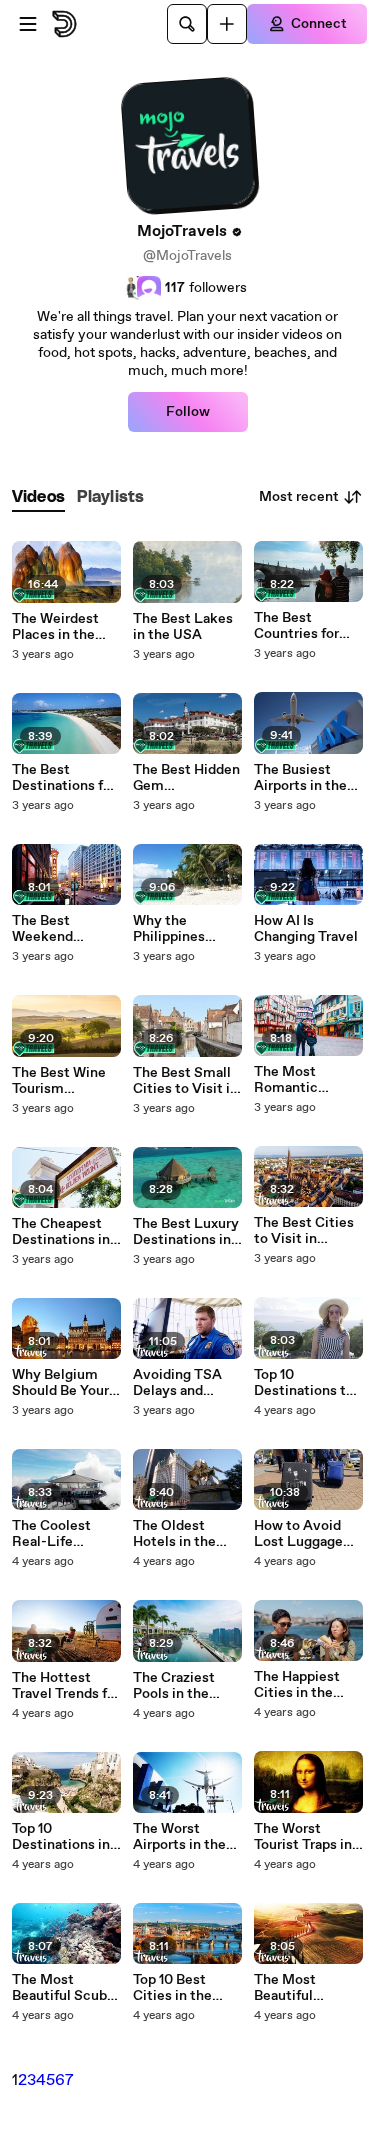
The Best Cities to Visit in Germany (304, 1231)
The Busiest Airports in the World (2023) (300, 778)
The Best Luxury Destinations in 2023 (186, 1232)
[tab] (38, 497)
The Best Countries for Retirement (296, 626)
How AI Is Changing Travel (306, 929)
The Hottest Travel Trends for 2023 (66, 1686)
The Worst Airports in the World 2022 (179, 1837)
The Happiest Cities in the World (297, 1685)
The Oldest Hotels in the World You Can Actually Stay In (184, 1534)
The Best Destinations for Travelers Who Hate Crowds (64, 778)
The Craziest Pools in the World (174, 1686)
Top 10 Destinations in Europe (61, 1837)
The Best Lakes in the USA (183, 627)
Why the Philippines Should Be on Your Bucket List (187, 929)
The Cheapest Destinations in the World (61, 1232)
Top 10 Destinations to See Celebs (304, 1383)
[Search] (187, 24)
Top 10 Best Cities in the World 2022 (172, 1988)
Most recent (299, 497)
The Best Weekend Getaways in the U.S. (64, 929)
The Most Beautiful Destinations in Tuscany (303, 1988)
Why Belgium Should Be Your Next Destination (60, 1383)
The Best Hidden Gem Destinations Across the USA (186, 778)
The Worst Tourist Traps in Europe (303, 1837)
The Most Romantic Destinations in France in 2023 (303, 1080)
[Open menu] (28, 24)
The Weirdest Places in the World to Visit (56, 627)
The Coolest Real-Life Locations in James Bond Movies (52, 1534)
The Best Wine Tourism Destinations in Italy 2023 (61, 1081)
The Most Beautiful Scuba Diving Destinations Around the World (63, 1988)
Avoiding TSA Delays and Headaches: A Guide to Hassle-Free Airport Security (186, 1383)
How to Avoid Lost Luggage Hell (298, 1534)
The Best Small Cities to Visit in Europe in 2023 (185, 1081)
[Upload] (227, 24)
